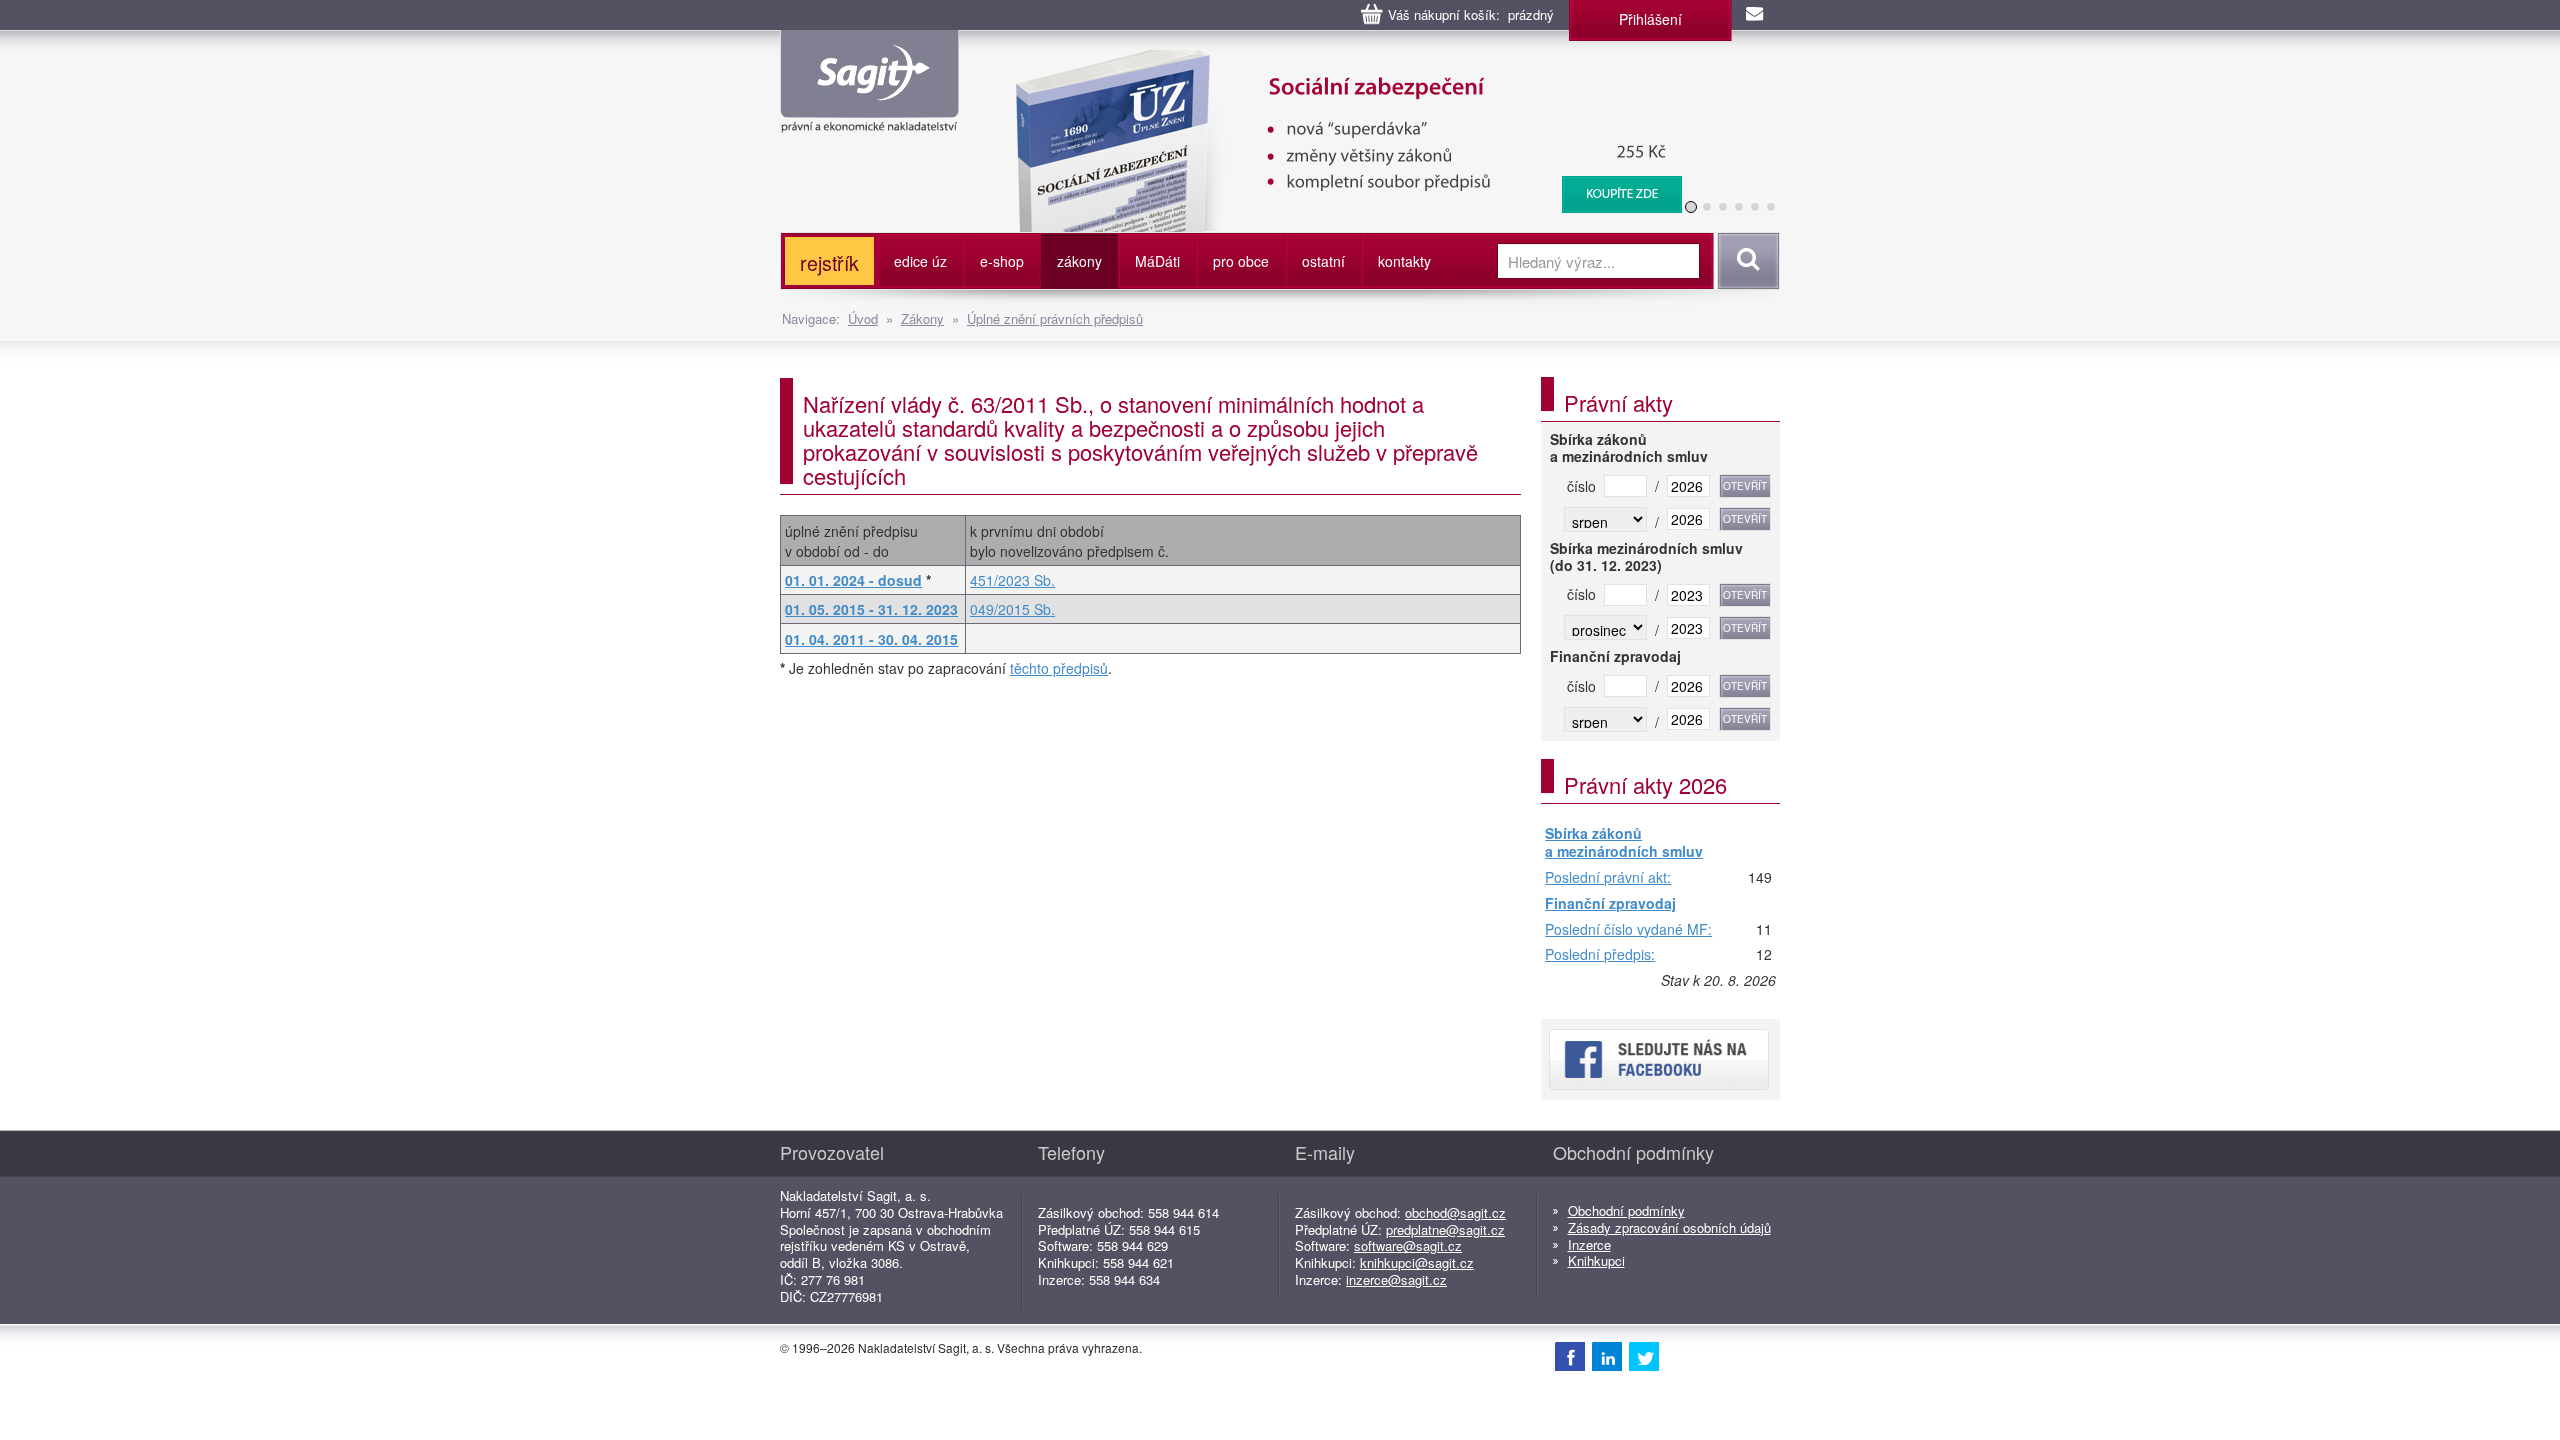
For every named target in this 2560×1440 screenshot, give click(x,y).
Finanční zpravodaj (1610, 904)
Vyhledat (1745, 261)
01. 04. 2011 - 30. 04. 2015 (871, 639)
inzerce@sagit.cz (1396, 1279)
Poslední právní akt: (1608, 878)
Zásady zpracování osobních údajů (1669, 1227)
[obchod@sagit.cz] (1756, 15)
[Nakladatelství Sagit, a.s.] (869, 116)
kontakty (1404, 261)
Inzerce (1589, 1244)
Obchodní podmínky (1626, 1210)
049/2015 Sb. (1012, 609)
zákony (1079, 261)
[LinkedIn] (1607, 1356)
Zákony (922, 318)
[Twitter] (1644, 1356)
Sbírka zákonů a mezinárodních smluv (1624, 842)
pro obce (1241, 261)
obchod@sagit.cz (1455, 1212)
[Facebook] (1570, 1356)
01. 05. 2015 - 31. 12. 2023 (871, 609)
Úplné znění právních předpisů (1055, 318)
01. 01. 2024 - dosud (853, 580)
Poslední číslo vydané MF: (1628, 930)
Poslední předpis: (1600, 955)
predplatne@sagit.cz (1445, 1229)
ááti (1157, 261)
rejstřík (829, 262)
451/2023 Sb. (1012, 580)
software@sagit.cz (1408, 1245)
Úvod (863, 318)
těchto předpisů (1059, 668)
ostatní (1323, 261)
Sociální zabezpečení (1336, 60)
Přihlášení (1650, 19)
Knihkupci (1596, 1260)
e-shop (1002, 261)
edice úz (920, 261)
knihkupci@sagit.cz (1417, 1262)
